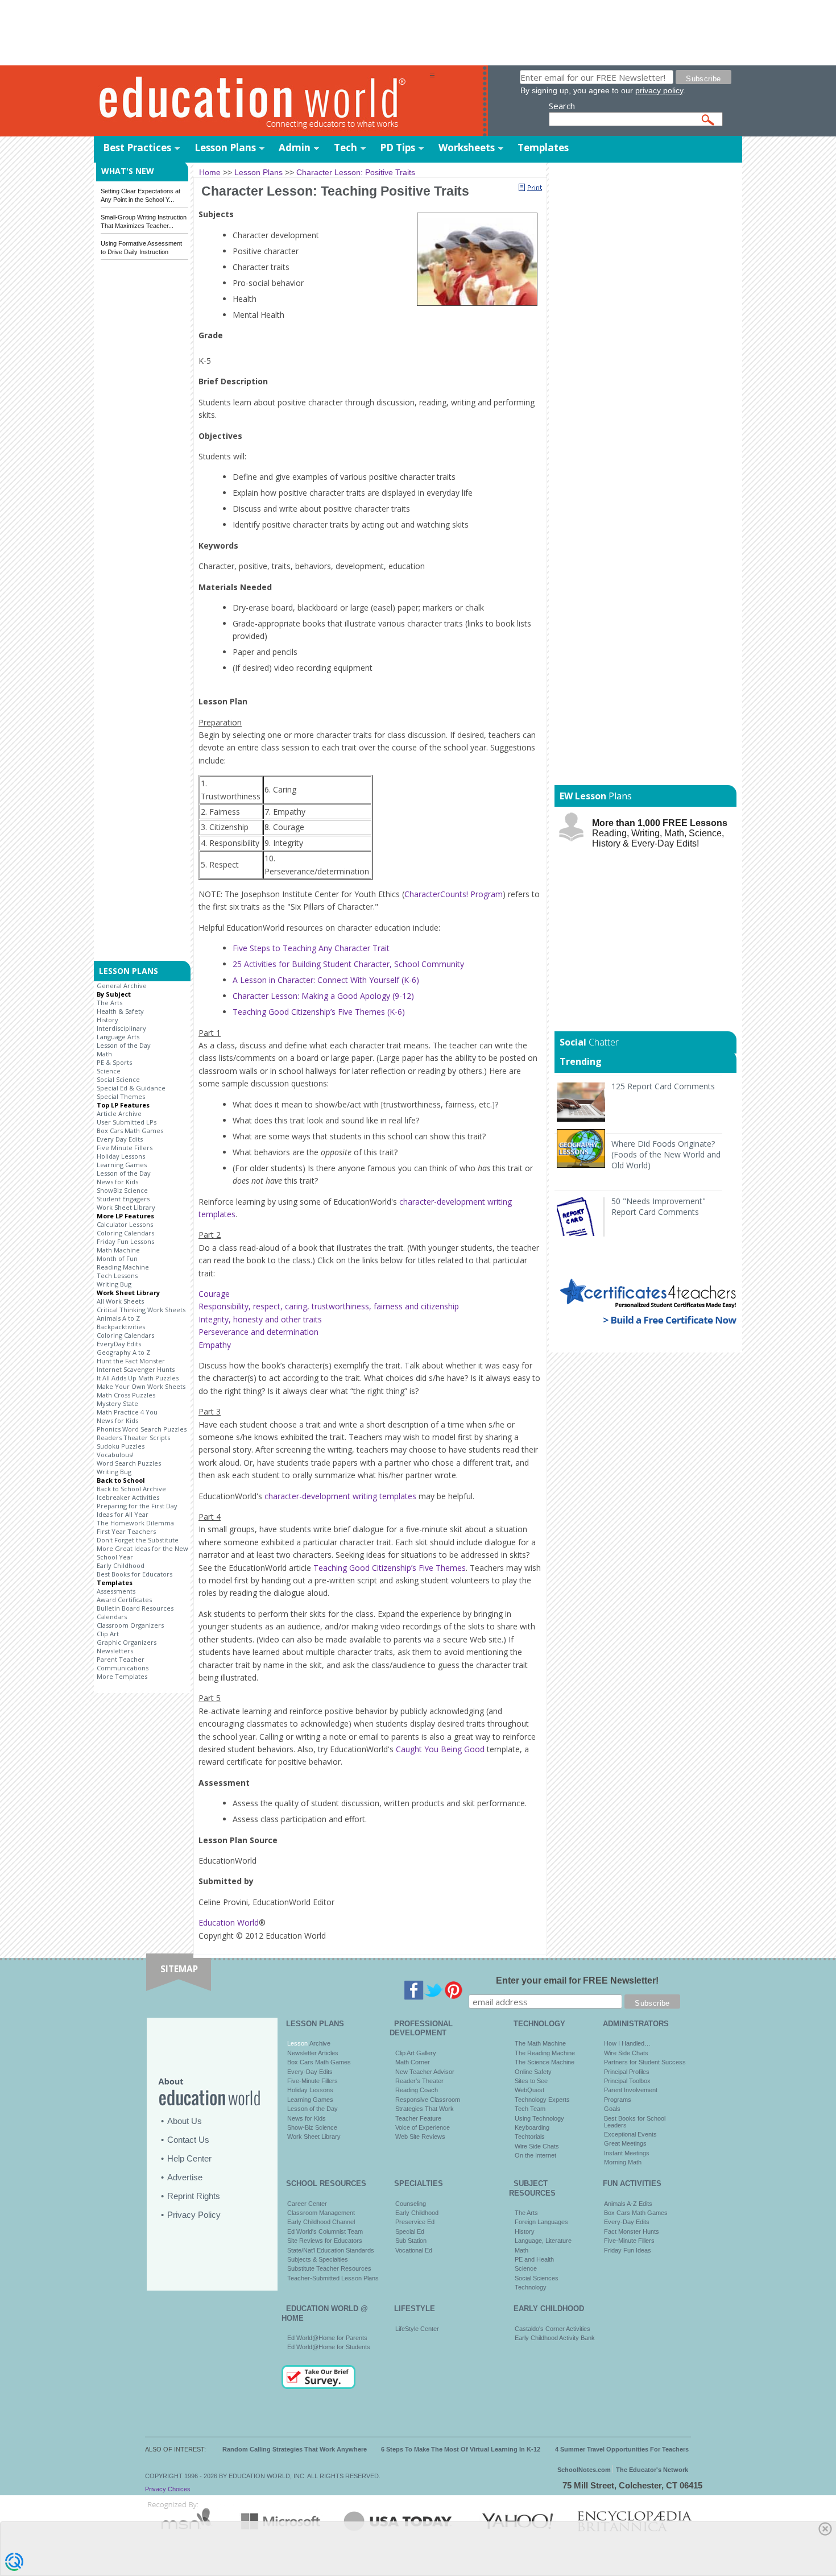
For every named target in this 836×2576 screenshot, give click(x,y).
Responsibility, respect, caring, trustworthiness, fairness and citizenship (329, 1306)
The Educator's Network (652, 2470)
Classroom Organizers (130, 1625)
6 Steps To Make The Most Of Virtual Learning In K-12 (461, 2449)
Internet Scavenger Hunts (136, 1369)
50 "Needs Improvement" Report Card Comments (659, 1206)
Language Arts (118, 1037)
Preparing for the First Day (137, 1506)
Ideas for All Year (123, 1514)
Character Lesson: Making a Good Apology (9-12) (323, 996)
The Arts (109, 1003)
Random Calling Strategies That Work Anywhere (295, 2449)
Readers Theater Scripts (133, 1438)
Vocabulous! (115, 1455)
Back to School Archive (131, 1489)
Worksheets (467, 148)
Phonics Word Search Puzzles (142, 1429)
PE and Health (534, 2259)
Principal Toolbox (627, 2081)
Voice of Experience (423, 2127)
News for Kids (117, 1182)
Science (109, 1071)
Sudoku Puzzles (121, 1446)
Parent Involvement (631, 2090)
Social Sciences (537, 2278)
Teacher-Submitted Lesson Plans (333, 2278)
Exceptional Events (630, 2134)
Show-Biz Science (312, 2127)
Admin (295, 148)
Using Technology (539, 2118)
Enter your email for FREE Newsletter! (577, 1980)
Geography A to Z (123, 1352)
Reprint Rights (194, 2196)
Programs (618, 2100)
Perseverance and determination (258, 1332)
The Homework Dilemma (135, 1523)
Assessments (116, 1591)
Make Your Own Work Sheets (141, 1386)
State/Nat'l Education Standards (331, 2250)
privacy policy (659, 90)
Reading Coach (417, 2090)
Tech (345, 148)
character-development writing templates (340, 1496)
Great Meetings (625, 2143)
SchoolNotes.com (584, 2470)
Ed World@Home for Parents (327, 2338)
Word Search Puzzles (129, 1463)
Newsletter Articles (313, 2053)
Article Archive (119, 1113)
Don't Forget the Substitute (138, 1540)
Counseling (411, 2204)
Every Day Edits (120, 1139)
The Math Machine (540, 2043)
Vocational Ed (414, 2250)
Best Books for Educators (134, 1574)
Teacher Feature (418, 2118)
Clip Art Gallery (416, 2053)
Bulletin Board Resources (135, 1608)
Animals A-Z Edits (628, 2204)
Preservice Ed (415, 2222)
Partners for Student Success (645, 2062)
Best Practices (137, 148)
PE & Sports (114, 1062)
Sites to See (531, 2081)
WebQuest (529, 2090)
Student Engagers (123, 1199)
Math (104, 1054)
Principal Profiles (627, 2072)
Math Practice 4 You (127, 1412)
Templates (543, 148)
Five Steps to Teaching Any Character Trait (312, 948)
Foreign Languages (541, 2222)
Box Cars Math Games (130, 1131)
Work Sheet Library (126, 1207)
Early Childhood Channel (321, 2222)
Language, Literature (543, 2241)
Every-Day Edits (310, 2072)
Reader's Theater (419, 2081)
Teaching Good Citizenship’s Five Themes (390, 1568)
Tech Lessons (117, 1275)
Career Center (307, 2204)
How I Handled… (627, 2043)
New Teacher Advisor (425, 2072)
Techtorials (530, 2137)
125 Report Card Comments (663, 1086)
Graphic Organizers (127, 1642)
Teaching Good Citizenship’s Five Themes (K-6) (319, 1012)
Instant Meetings (627, 2153)
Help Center (189, 2158)
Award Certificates (124, 1600)
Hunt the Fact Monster (131, 1361)
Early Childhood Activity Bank (555, 2338)
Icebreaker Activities (128, 1497)
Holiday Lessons (121, 1156)
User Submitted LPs (127, 1122)
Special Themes (121, 1096)
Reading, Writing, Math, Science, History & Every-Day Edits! (660, 833)
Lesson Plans (225, 148)
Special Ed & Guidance (131, 1088)
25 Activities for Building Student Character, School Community (348, 964)
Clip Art (108, 1634)
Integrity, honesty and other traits (260, 1319)
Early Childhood (121, 1565)
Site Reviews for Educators (325, 2241)
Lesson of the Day (124, 1045)
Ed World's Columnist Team (325, 2231)
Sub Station (411, 2241)
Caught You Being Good (440, 1749)
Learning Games (122, 1165)
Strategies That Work (425, 2109)
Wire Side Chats (537, 2146)
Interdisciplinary (121, 1028)
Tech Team (530, 2109)
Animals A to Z (118, 1318)
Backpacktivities (121, 1327)
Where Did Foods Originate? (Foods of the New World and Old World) (666, 1154)
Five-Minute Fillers (313, 2081)
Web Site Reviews (420, 2137)
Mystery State (117, 1403)
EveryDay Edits (119, 1344)
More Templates (122, 1676)
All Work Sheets (120, 1301)
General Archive (122, 986)
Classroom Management (321, 2213)
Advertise (185, 2177)
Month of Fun (117, 1258)
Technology (531, 2287)
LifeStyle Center (417, 2329)
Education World (229, 1922)
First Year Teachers (126, 1531)
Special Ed (410, 2231)
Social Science (118, 1079)
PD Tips (398, 148)
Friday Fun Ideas (628, 2250)
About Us (185, 2121)
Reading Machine (123, 1267)
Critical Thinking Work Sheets (141, 1310)
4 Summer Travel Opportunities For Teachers (622, 2449)
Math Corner (413, 2062)
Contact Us (188, 2140)
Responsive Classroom (428, 2100)
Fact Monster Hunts (632, 2231)
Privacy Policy (194, 2215)
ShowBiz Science (122, 1190)
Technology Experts (542, 2100)
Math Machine (118, 1250)
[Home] (262, 101)
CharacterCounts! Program (454, 894)
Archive (319, 2043)
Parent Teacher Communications (123, 1664)
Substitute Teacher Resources (329, 2268)
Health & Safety (120, 1011)
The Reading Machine (545, 2053)
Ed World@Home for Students (329, 2347)
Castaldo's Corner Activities (552, 2329)
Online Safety (533, 2072)
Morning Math (623, 2162)
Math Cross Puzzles (126, 1395)
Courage (214, 1294)
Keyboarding (532, 2127)
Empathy (215, 1345)
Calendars (112, 1617)
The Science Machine (545, 2062)
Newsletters (115, 1651)
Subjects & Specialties (318, 2259)
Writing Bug (114, 1284)
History (107, 1020)
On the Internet (535, 2155)
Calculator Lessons (125, 1224)
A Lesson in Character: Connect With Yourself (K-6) (327, 980)
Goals (612, 2109)
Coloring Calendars (125, 1233)
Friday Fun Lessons (125, 1241)
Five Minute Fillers (125, 1148)
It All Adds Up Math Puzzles (138, 1378)
